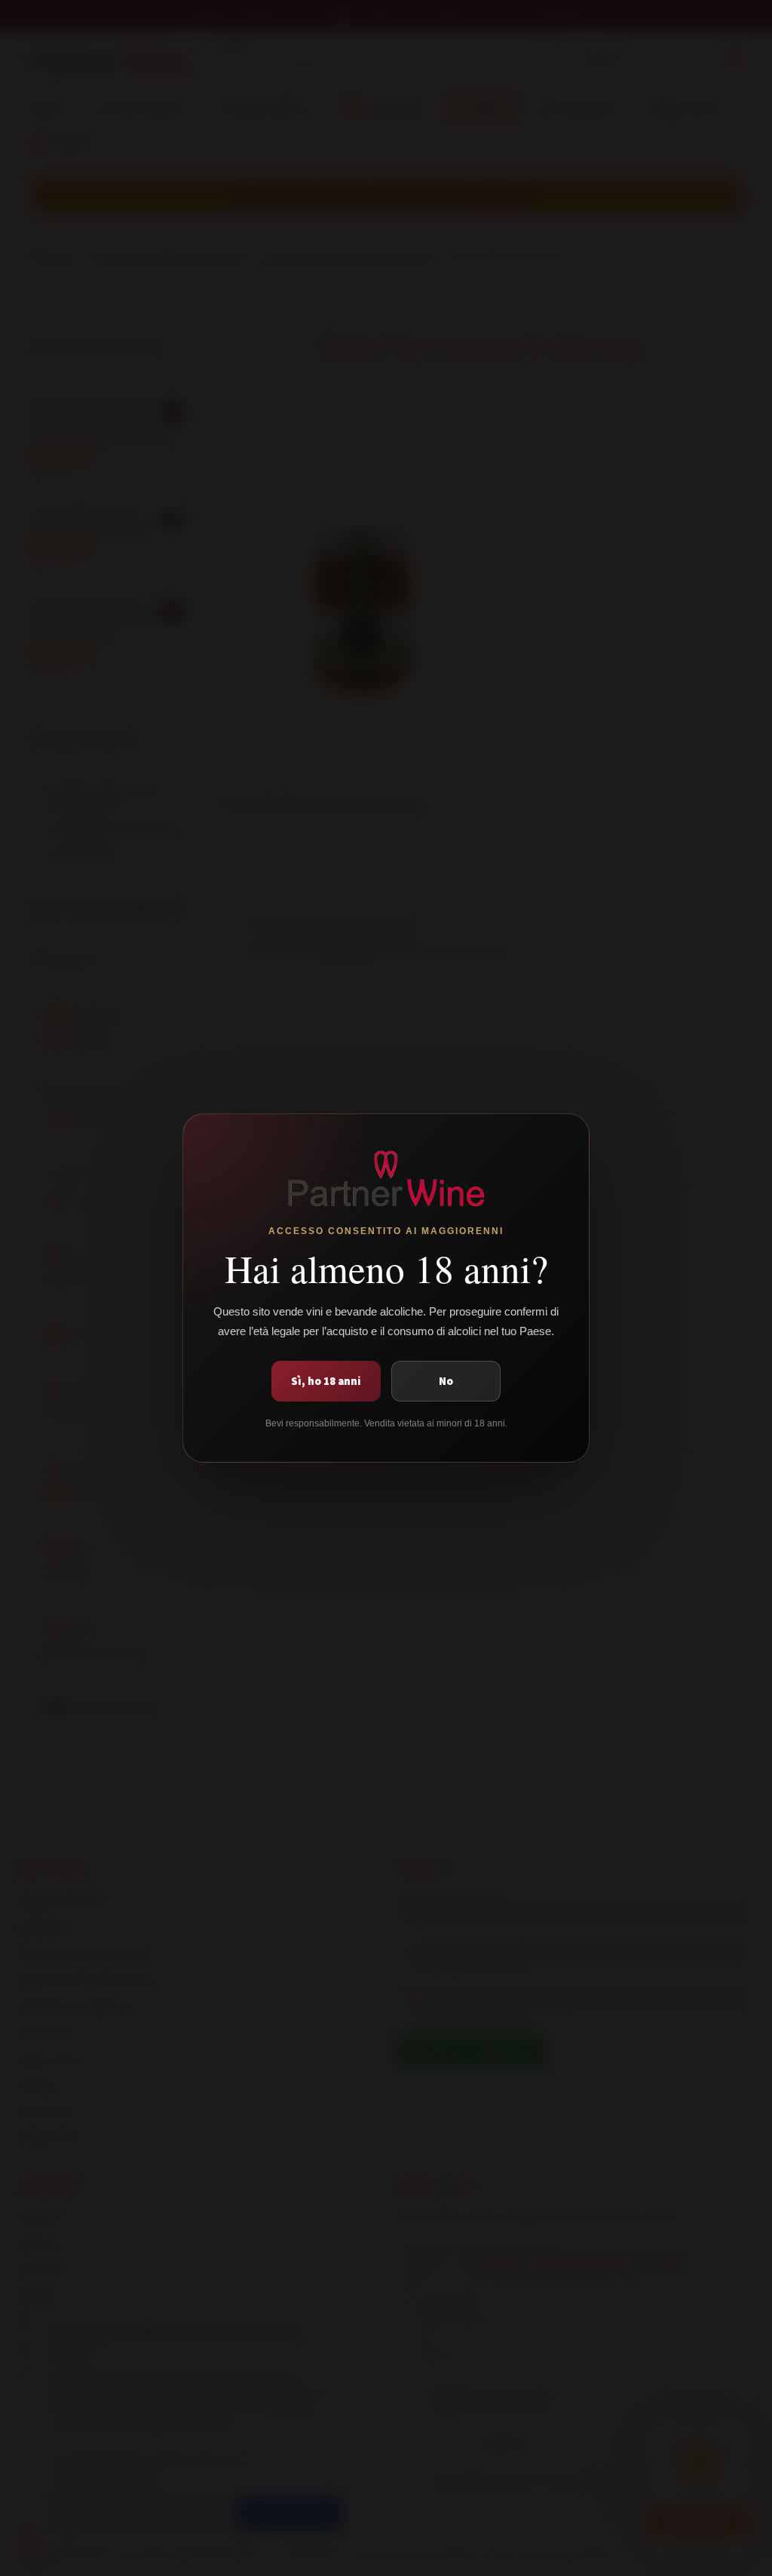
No (446, 1381)
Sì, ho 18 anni (326, 1381)
